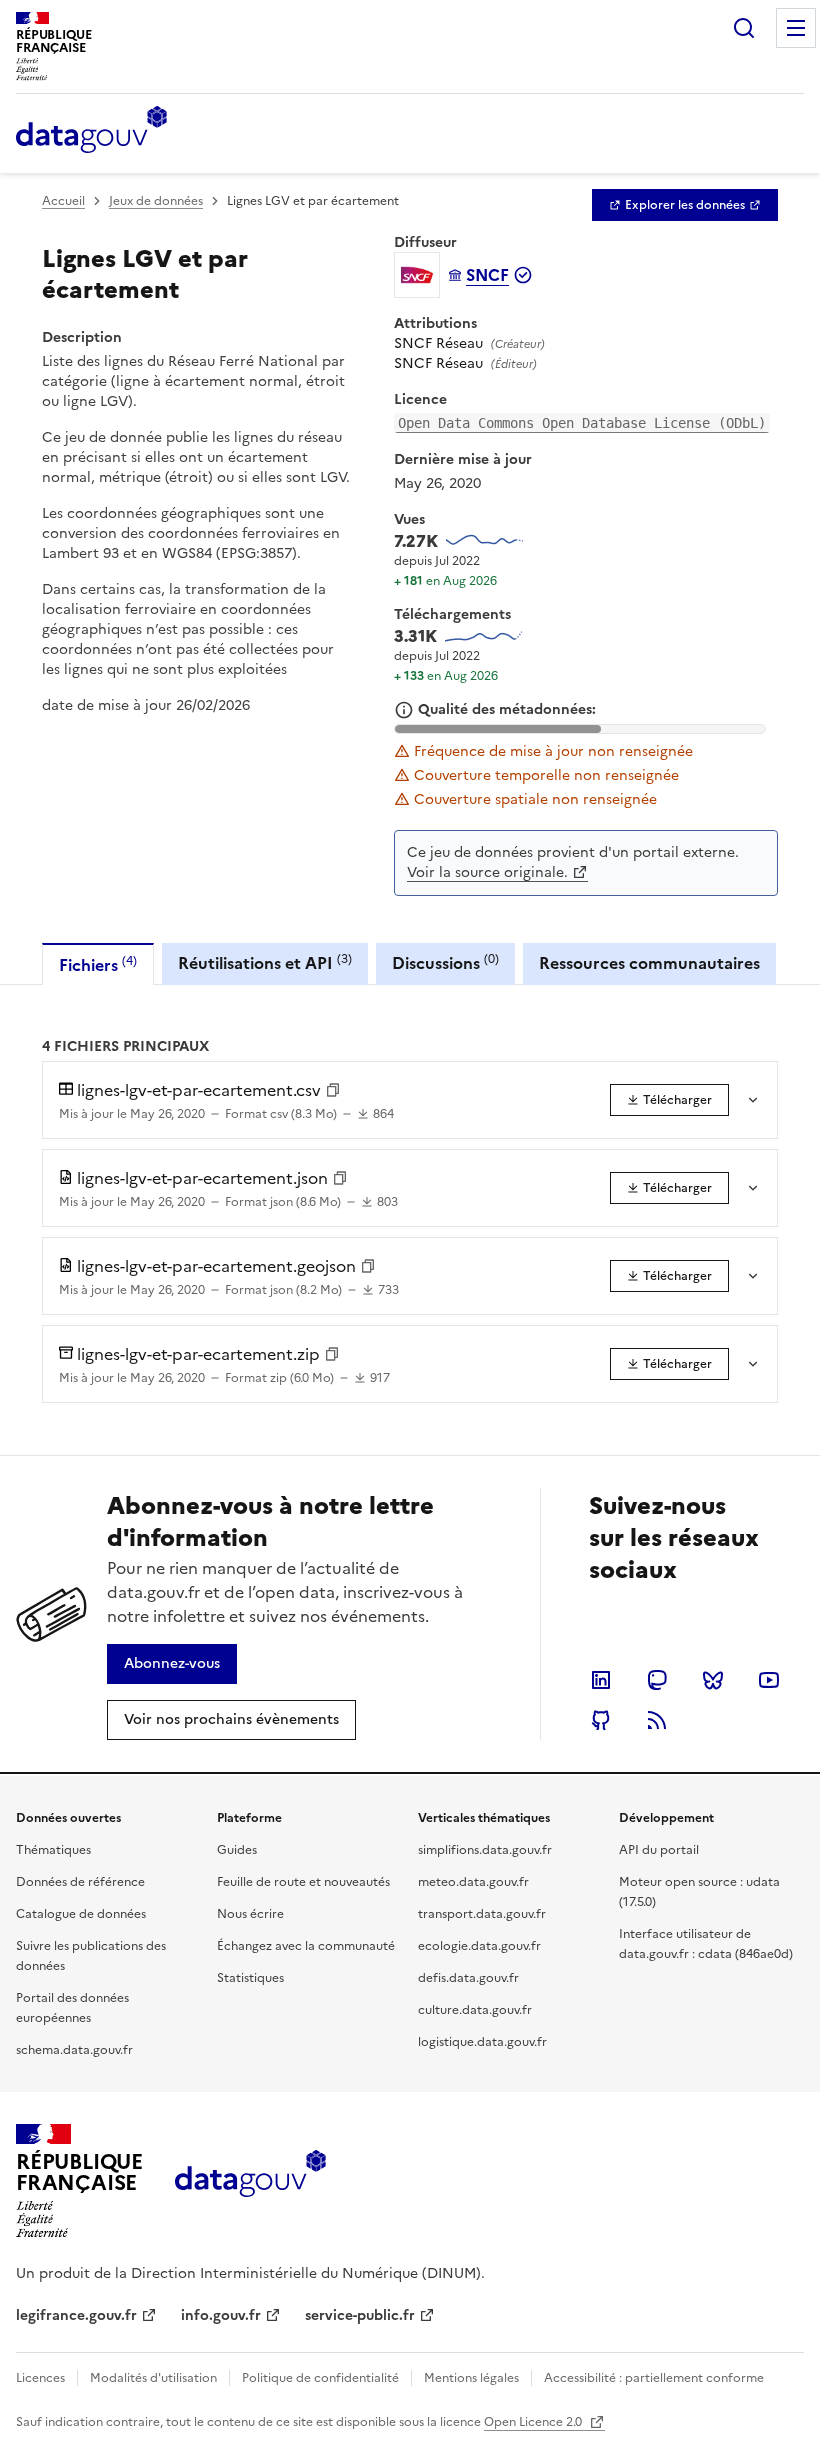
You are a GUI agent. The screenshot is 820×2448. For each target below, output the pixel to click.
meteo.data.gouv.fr (473, 1882)
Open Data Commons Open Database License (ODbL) (582, 423)
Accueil (63, 201)
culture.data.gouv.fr (475, 2010)
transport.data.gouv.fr (482, 1914)
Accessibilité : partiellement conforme (654, 2378)
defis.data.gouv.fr (468, 1978)
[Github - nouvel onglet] (601, 1720)
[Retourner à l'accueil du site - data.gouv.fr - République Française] (250, 2181)
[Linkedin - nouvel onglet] (601, 1680)
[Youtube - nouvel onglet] (769, 1680)
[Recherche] (744, 28)
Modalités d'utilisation (153, 2378)
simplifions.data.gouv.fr (485, 1850)
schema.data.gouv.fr (74, 2050)
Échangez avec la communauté (306, 1946)
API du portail (659, 1850)
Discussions (445, 962)
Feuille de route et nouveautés (303, 1882)
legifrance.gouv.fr (76, 2315)
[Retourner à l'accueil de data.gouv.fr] (91, 131)
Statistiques (250, 1978)
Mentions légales (471, 2378)
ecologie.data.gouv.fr (479, 1946)
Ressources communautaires (649, 963)
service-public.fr (360, 2315)
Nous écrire (250, 1914)
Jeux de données (156, 201)
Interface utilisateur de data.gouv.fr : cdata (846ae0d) (706, 1944)
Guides (237, 1850)
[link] (685, 205)
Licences (40, 2378)
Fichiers (98, 964)
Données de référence (80, 1882)
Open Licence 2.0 (534, 2422)
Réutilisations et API (265, 962)
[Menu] (796, 28)
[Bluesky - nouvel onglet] (713, 1680)
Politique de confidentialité (320, 2378)
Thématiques (53, 1850)
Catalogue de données (81, 1914)
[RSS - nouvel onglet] (657, 1720)
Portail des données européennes (72, 2008)
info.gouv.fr (221, 2315)
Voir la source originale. (487, 872)
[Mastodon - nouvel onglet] (657, 1680)
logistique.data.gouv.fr (482, 2042)
